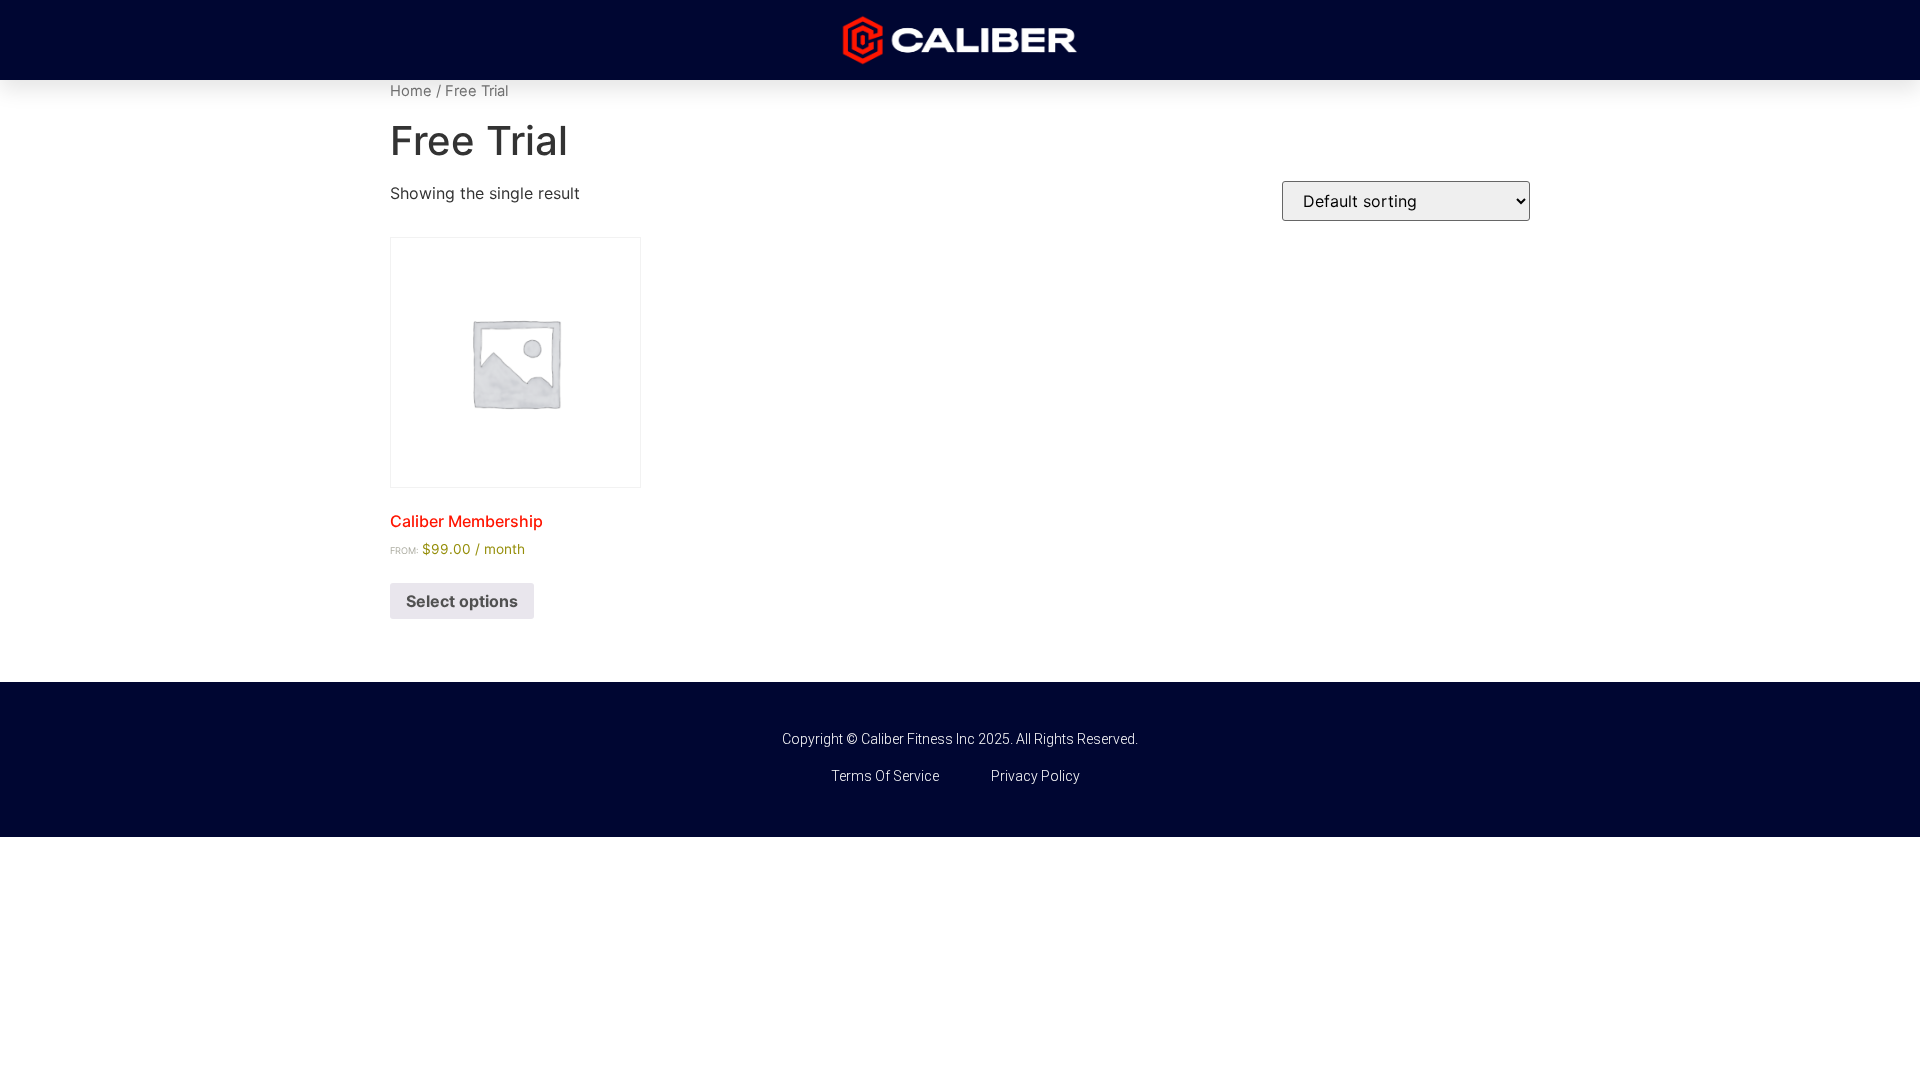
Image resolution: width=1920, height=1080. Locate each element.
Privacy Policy (1035, 776)
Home (411, 91)
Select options (462, 601)
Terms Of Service (885, 776)
